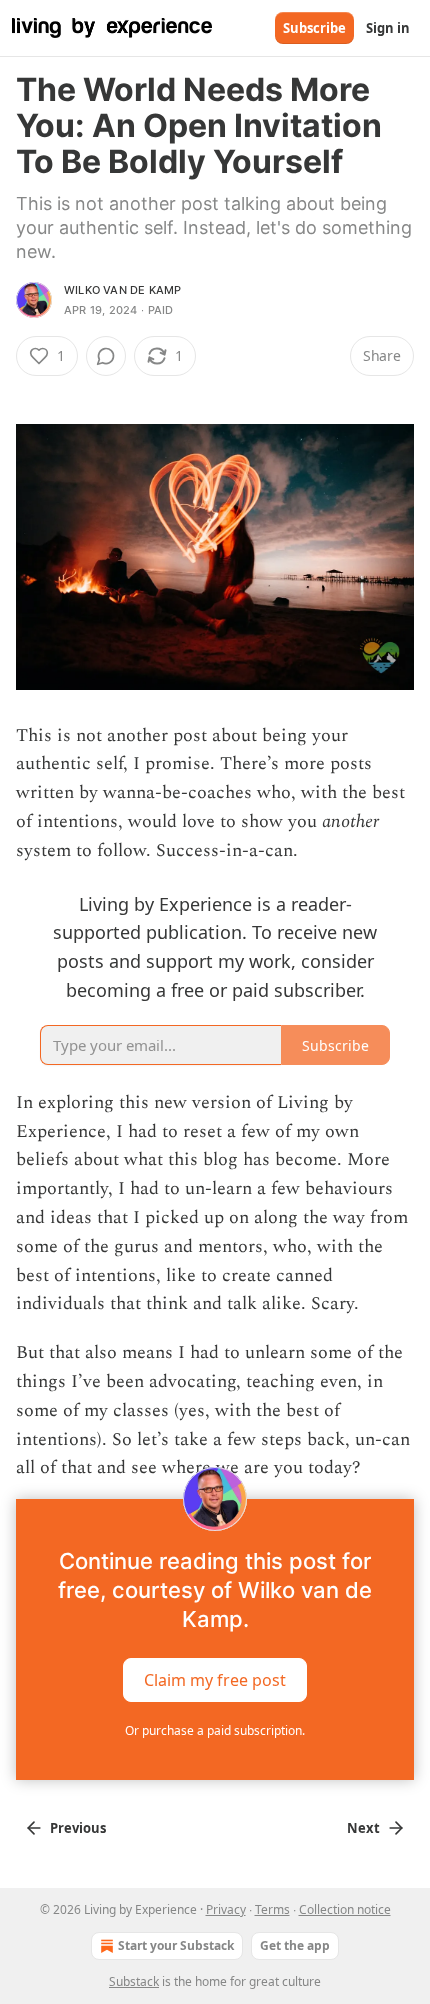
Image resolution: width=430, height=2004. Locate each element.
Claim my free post (215, 1680)
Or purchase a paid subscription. (215, 1730)
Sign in (388, 28)
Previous (78, 1828)
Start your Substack (176, 1945)
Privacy (226, 1909)
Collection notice (345, 1909)
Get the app (295, 1945)
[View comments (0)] (106, 356)
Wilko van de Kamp (122, 290)
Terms (272, 1909)
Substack (134, 1981)
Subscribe (314, 28)
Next (363, 1828)
